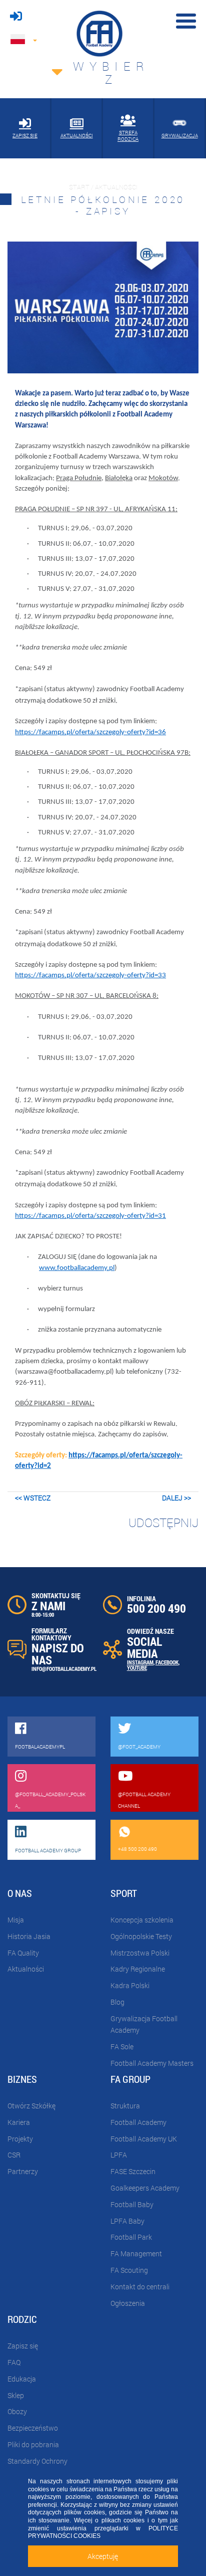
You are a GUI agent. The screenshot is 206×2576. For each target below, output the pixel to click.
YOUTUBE (137, 1668)
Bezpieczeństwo (33, 2428)
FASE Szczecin (133, 2171)
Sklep (16, 2395)
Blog (117, 2002)
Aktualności (26, 1969)
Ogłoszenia (128, 2303)
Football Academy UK (144, 2139)
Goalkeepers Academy (145, 2188)
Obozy (17, 2411)
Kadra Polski (130, 1985)
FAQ (14, 2362)
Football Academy (138, 2122)
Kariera (19, 2122)
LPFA (119, 2155)
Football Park (131, 2237)
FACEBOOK (167, 1662)
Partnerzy (23, 2171)
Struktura (125, 2106)
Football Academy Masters (152, 2063)
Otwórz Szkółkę (31, 2106)
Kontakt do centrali (140, 2287)
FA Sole (122, 2047)
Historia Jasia (29, 1936)
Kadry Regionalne (138, 1969)
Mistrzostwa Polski (140, 1953)
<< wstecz (33, 1498)
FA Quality (23, 1953)
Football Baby (132, 2204)
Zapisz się (23, 2346)
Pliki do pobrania (33, 2444)
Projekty (20, 2139)
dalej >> (176, 1498)
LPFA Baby (127, 2221)
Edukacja (22, 2379)
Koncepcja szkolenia (142, 1920)
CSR (14, 2155)
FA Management (136, 2253)
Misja (16, 1920)
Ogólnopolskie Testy (141, 1936)
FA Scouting (129, 2270)
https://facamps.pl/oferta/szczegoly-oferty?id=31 (90, 1216)
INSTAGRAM (140, 1662)
